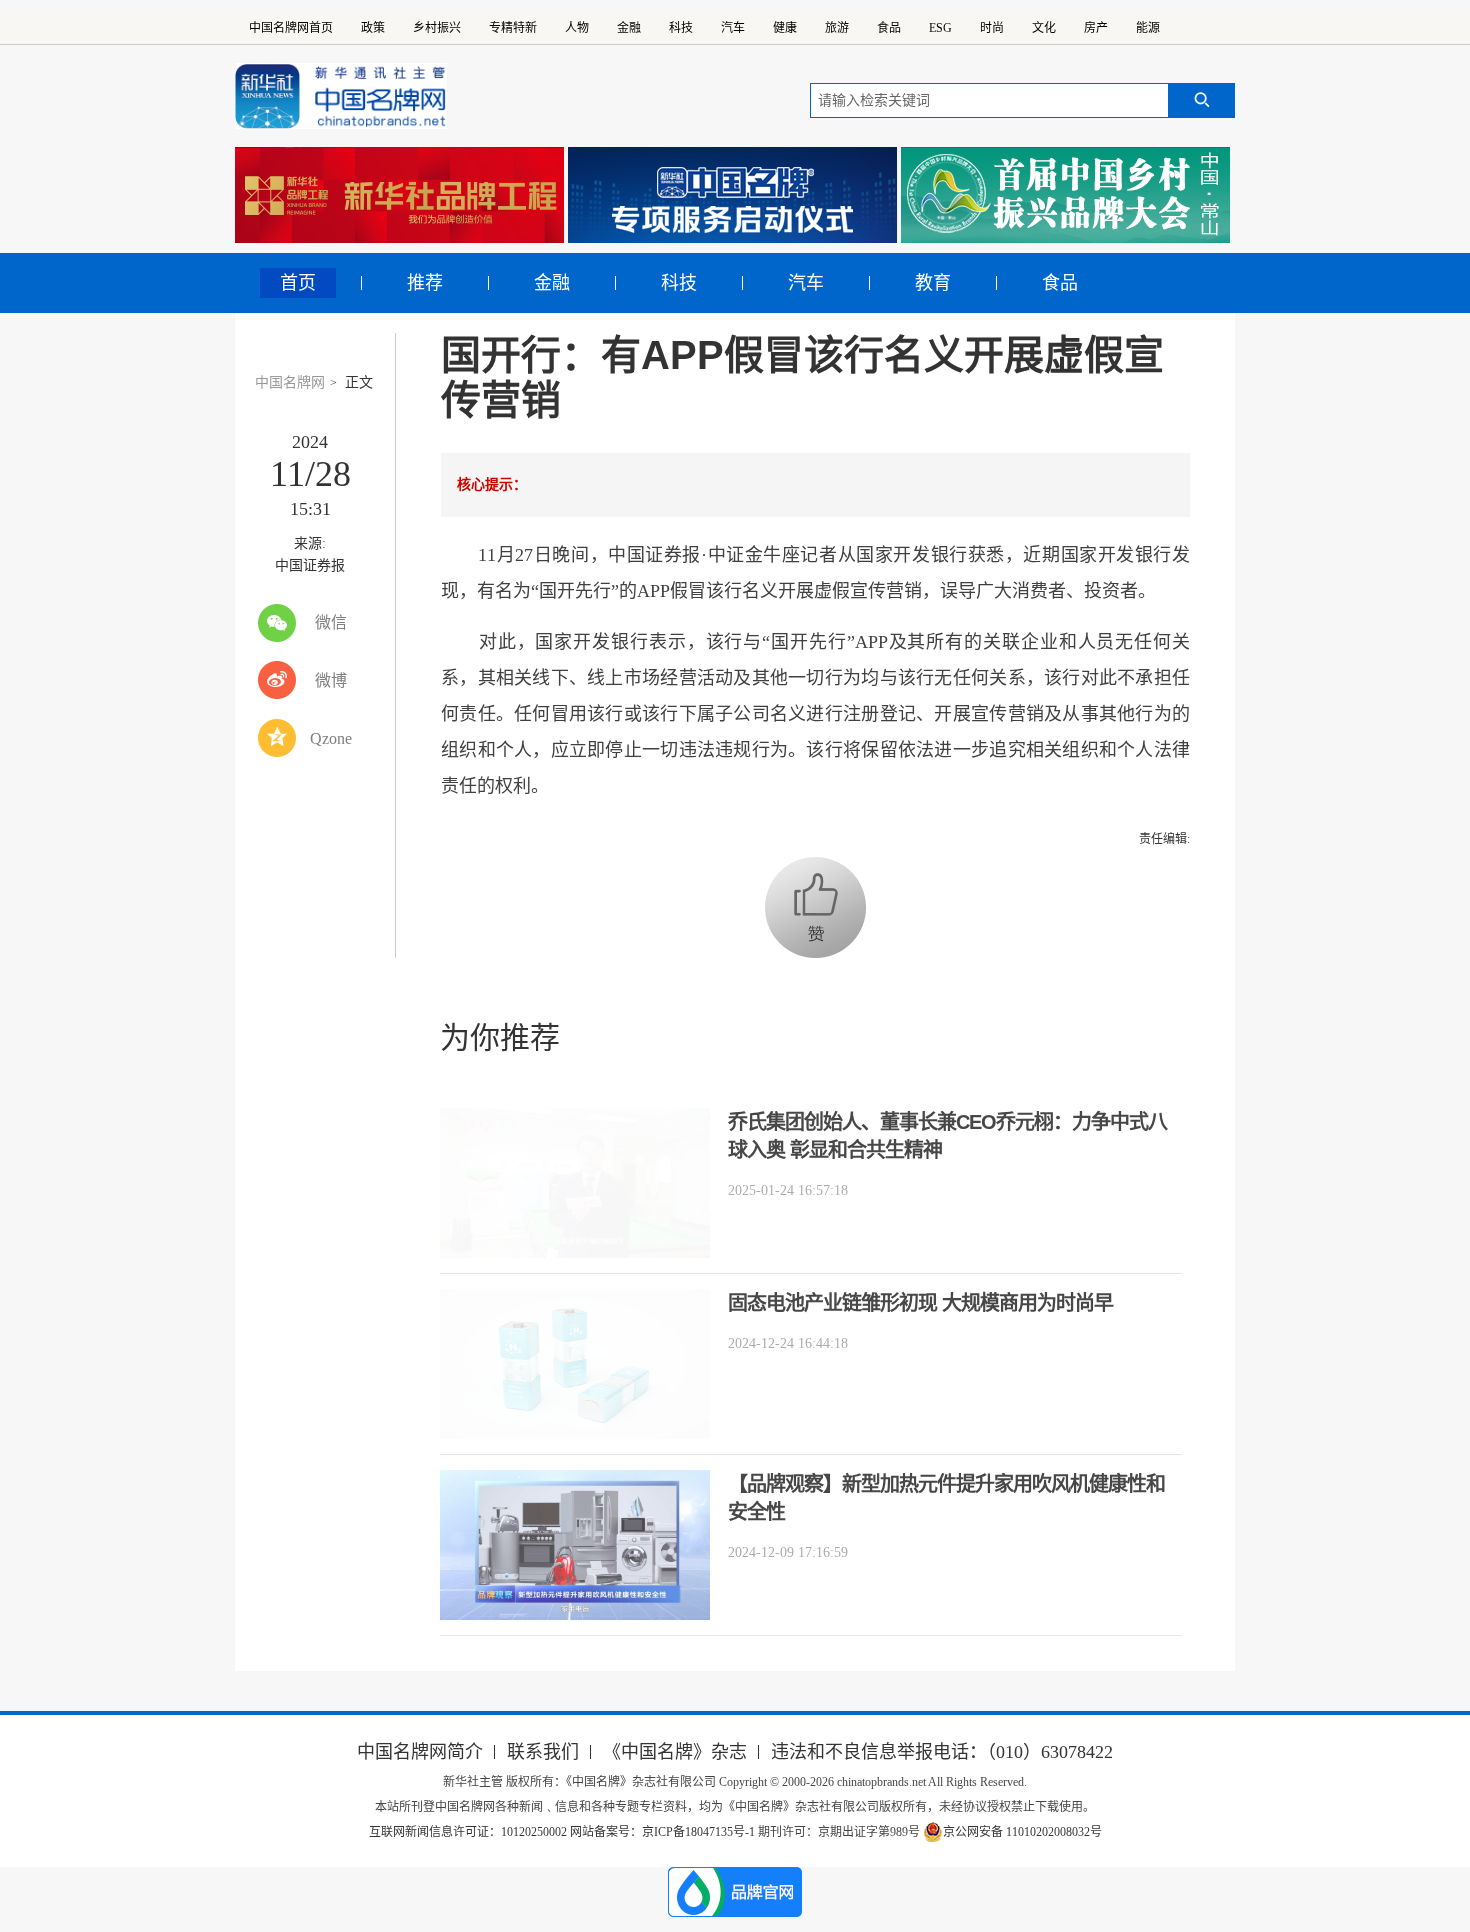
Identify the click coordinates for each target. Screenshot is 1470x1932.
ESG (940, 28)
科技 (681, 28)
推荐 (425, 283)
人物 (577, 28)
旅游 (837, 28)
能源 (1148, 28)
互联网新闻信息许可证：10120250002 (469, 1832)
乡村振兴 (437, 28)
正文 (359, 382)
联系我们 (543, 1752)
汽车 (733, 28)
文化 (1044, 28)
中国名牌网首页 (291, 28)
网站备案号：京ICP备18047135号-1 (662, 1832)
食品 (889, 28)
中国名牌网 (290, 382)
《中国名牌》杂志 (675, 1752)
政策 (373, 28)
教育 (933, 283)
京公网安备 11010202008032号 (1022, 1832)
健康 (785, 28)
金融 (629, 28)
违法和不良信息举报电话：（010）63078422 (942, 1752)
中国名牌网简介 (420, 1752)
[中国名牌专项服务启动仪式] (732, 195)
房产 (1096, 28)
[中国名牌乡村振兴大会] (1065, 195)
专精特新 (513, 28)
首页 (298, 283)
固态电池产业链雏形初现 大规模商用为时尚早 (920, 1303)
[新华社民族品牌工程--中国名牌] (399, 195)
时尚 (992, 28)
